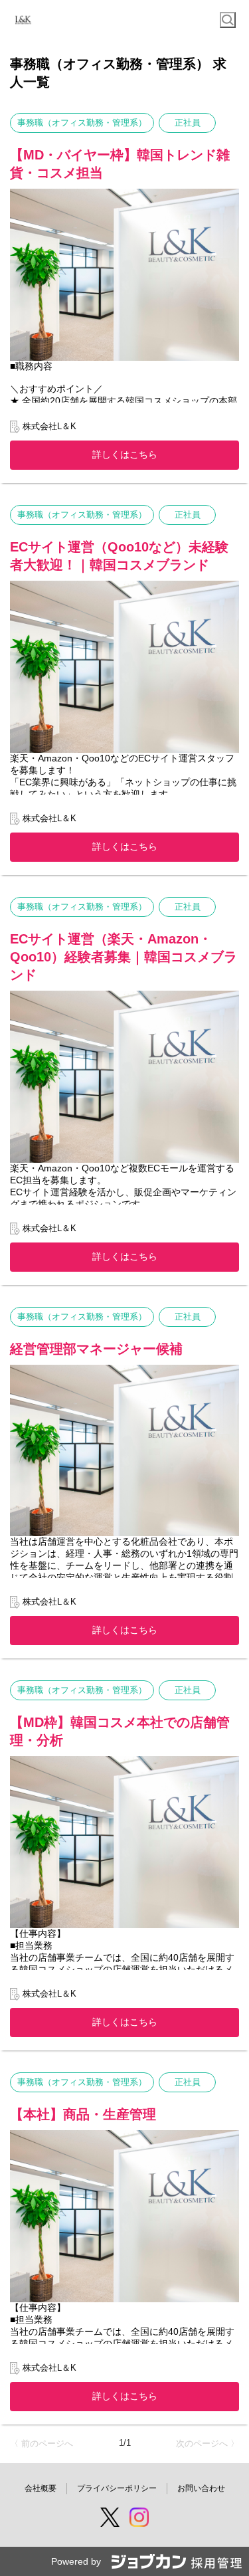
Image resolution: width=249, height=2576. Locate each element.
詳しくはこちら (125, 454)
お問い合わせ (201, 2488)
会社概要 (41, 2488)
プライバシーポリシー (117, 2488)
